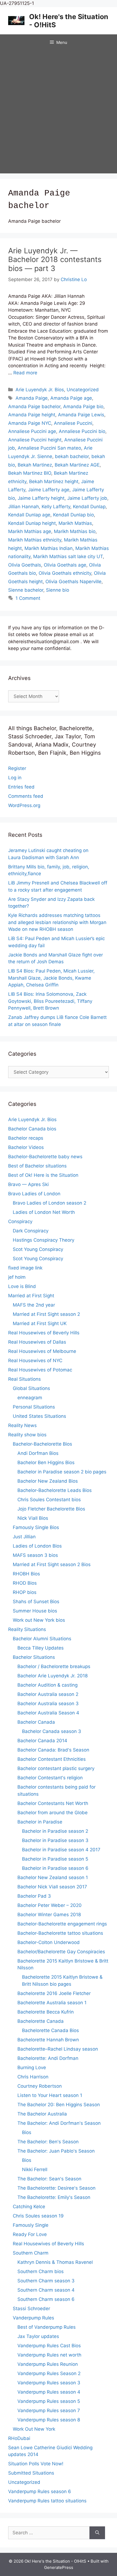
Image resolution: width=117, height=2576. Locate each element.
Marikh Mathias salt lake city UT (68, 556)
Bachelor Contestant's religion (50, 1778)
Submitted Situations (31, 2473)
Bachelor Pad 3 (34, 1896)
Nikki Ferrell (35, 2169)
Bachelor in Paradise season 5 (55, 1859)
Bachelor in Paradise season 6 (55, 1868)
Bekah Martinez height (54, 482)
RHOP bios (25, 1592)
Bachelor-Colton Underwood (49, 1942)
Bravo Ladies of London (34, 1194)
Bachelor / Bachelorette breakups (54, 1666)
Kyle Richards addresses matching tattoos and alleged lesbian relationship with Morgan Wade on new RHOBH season (57, 922)
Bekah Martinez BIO (30, 473)
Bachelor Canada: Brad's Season (53, 1750)
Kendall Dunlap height (32, 523)
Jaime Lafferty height (41, 498)
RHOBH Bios (26, 1574)
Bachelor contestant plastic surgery (56, 1768)
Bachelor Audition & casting (47, 1685)
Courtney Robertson (40, 2086)
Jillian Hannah (24, 507)
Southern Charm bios (41, 2271)
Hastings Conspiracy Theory (44, 1240)
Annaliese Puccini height (35, 440)
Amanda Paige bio (83, 407)
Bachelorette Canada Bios (50, 2030)
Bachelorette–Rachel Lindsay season (58, 2049)
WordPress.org (24, 805)
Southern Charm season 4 (46, 2290)
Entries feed (21, 787)
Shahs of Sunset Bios (36, 1602)
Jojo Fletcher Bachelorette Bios (51, 1509)
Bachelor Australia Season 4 (48, 1713)
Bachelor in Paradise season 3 (55, 1840)
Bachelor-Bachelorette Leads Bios (55, 1490)
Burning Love (32, 2068)
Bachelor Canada (36, 1722)
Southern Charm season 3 (46, 2281)
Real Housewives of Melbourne (42, 1351)
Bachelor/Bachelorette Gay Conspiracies (61, 1952)
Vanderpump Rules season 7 (49, 2411)
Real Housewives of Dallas (37, 1342)
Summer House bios (35, 1611)
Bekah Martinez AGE (77, 465)
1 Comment (28, 598)
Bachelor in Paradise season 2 (55, 1831)
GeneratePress (59, 2567)
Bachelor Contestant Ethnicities (52, 1759)
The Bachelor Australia (42, 2114)
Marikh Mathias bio (75, 531)
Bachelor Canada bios (32, 1129)
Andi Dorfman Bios (38, 1453)
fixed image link (25, 1268)
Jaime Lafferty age (49, 490)
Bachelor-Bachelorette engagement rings (62, 1924)
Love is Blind (22, 1286)
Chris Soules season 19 (38, 2216)
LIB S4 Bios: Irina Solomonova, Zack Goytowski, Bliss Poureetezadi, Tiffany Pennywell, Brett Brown (50, 1001)
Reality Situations (27, 1629)
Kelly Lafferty (56, 507)
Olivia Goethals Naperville (73, 582)
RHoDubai (19, 2438)
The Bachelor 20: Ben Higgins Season (59, 2105)
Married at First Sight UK (40, 1323)
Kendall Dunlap (89, 507)
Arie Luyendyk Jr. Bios (40, 390)
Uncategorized (83, 390)
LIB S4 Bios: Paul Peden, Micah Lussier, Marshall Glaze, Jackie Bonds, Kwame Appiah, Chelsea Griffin (51, 978)
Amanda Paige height (32, 415)
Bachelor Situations (34, 1657)
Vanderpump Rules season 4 (49, 2392)
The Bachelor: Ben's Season (48, 2142)
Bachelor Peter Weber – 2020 (50, 1905)
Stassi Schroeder (31, 2309)
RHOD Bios (25, 1583)
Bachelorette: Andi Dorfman (48, 2058)
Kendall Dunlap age (29, 515)
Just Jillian (24, 1537)
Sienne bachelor (26, 590)
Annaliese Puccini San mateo (49, 448)
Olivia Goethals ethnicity (65, 573)
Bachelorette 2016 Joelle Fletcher (54, 1993)
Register (17, 768)
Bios (27, 2132)
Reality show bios (27, 1435)
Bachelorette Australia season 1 (52, 2003)
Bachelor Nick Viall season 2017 (52, 1887)
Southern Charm (31, 2253)
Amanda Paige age (71, 398)
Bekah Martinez (35, 465)
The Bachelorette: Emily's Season (54, 2197)
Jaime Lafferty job (87, 498)
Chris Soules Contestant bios (49, 1500)
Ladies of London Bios (37, 1546)
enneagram (30, 1398)
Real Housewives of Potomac (40, 1370)
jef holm (17, 1277)
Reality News (22, 1425)
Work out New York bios (39, 1620)
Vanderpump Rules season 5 (49, 2401)
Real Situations (24, 1379)
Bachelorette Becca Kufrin (46, 2012)
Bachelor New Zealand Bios (48, 1481)
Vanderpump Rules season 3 (49, 2383)
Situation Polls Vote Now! (36, 2464)
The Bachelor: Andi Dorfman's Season (59, 2123)
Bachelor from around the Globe (53, 1813)
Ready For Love (30, 2234)
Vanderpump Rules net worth (49, 2355)
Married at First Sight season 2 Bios (52, 1564)
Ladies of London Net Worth (44, 1212)
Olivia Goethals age (65, 565)
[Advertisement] (59, 112)
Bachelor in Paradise (40, 1822)
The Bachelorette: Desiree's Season (56, 2188)
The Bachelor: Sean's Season (49, 2179)
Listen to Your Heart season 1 (50, 2095)
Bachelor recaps (26, 1138)
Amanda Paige (32, 398)
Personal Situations (34, 1407)
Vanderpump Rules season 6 (40, 2491)
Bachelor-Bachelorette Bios (42, 1444)
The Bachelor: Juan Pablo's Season (56, 2151)
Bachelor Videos (26, 1147)
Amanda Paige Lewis (81, 415)
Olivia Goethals (25, 565)
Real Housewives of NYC (35, 1361)
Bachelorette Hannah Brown (48, 2040)
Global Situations (31, 1388)
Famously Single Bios (36, 1527)
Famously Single (31, 2225)
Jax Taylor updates (38, 2336)
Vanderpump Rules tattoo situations (47, 2501)
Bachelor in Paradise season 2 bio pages (62, 1472)
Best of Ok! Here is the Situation (43, 1175)
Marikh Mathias (75, 523)
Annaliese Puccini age (32, 431)
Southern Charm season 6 (46, 2299)
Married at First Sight (31, 1296)
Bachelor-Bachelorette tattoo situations (60, 1933)
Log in (15, 778)
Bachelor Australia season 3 (48, 1704)
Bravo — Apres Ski (28, 1184)
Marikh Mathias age (30, 531)
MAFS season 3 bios (35, 1555)
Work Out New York (34, 2429)
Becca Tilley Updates (41, 1648)
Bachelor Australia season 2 (48, 1694)
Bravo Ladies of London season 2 (50, 1203)
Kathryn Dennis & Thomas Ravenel (55, 2262)
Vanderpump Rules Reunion (48, 2364)
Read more (25, 373)
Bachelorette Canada (41, 2021)
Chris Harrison (33, 2077)
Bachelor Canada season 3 (52, 1731)
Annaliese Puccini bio (82, 431)
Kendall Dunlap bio (73, 515)
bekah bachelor (72, 456)
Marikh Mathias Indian (49, 548)
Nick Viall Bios (33, 1518)
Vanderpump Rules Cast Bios (49, 2346)
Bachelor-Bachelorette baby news (45, 1157)
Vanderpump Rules (33, 2318)
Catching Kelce (29, 2207)
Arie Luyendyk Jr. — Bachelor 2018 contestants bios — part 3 (55, 260)
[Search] (97, 2533)
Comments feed (26, 796)
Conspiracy (20, 1221)
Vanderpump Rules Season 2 (49, 2373)
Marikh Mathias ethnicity (35, 540)
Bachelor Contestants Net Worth (53, 1803)
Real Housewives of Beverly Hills (44, 1333)
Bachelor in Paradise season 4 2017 (61, 1850)
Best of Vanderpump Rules (47, 2327)
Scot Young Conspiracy (38, 1249)
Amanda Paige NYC (30, 423)
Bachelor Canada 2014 (42, 1741)
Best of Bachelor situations (37, 1166)
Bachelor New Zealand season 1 (53, 1877)
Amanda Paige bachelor (34, 407)
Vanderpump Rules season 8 (49, 2420)
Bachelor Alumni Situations (42, 1639)
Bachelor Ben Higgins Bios (46, 1462)
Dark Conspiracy (31, 1231)
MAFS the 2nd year (34, 1305)
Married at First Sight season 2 (46, 1314)
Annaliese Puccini (73, 423)
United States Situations (39, 1416)
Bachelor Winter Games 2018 (49, 1915)
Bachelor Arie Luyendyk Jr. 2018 (53, 1676)
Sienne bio (58, 590)
